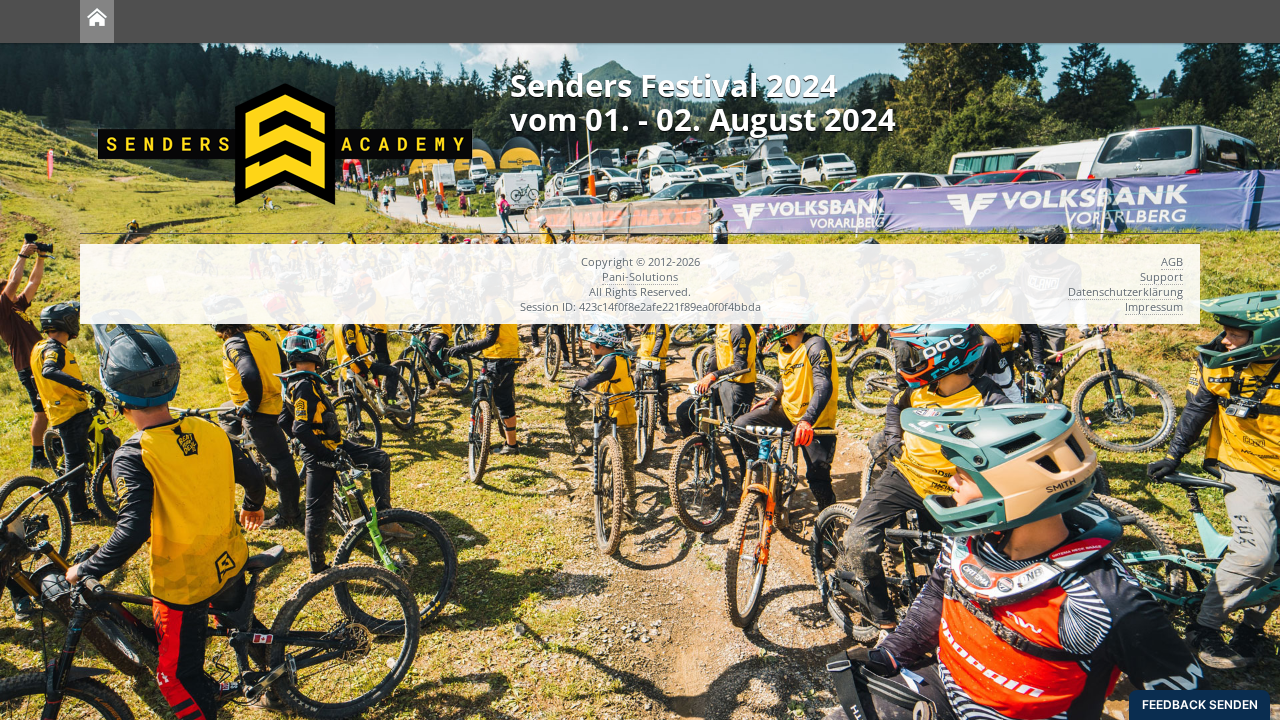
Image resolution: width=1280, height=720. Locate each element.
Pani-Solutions (640, 276)
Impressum (1154, 306)
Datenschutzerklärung (1125, 291)
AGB (1172, 261)
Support (1161, 276)
